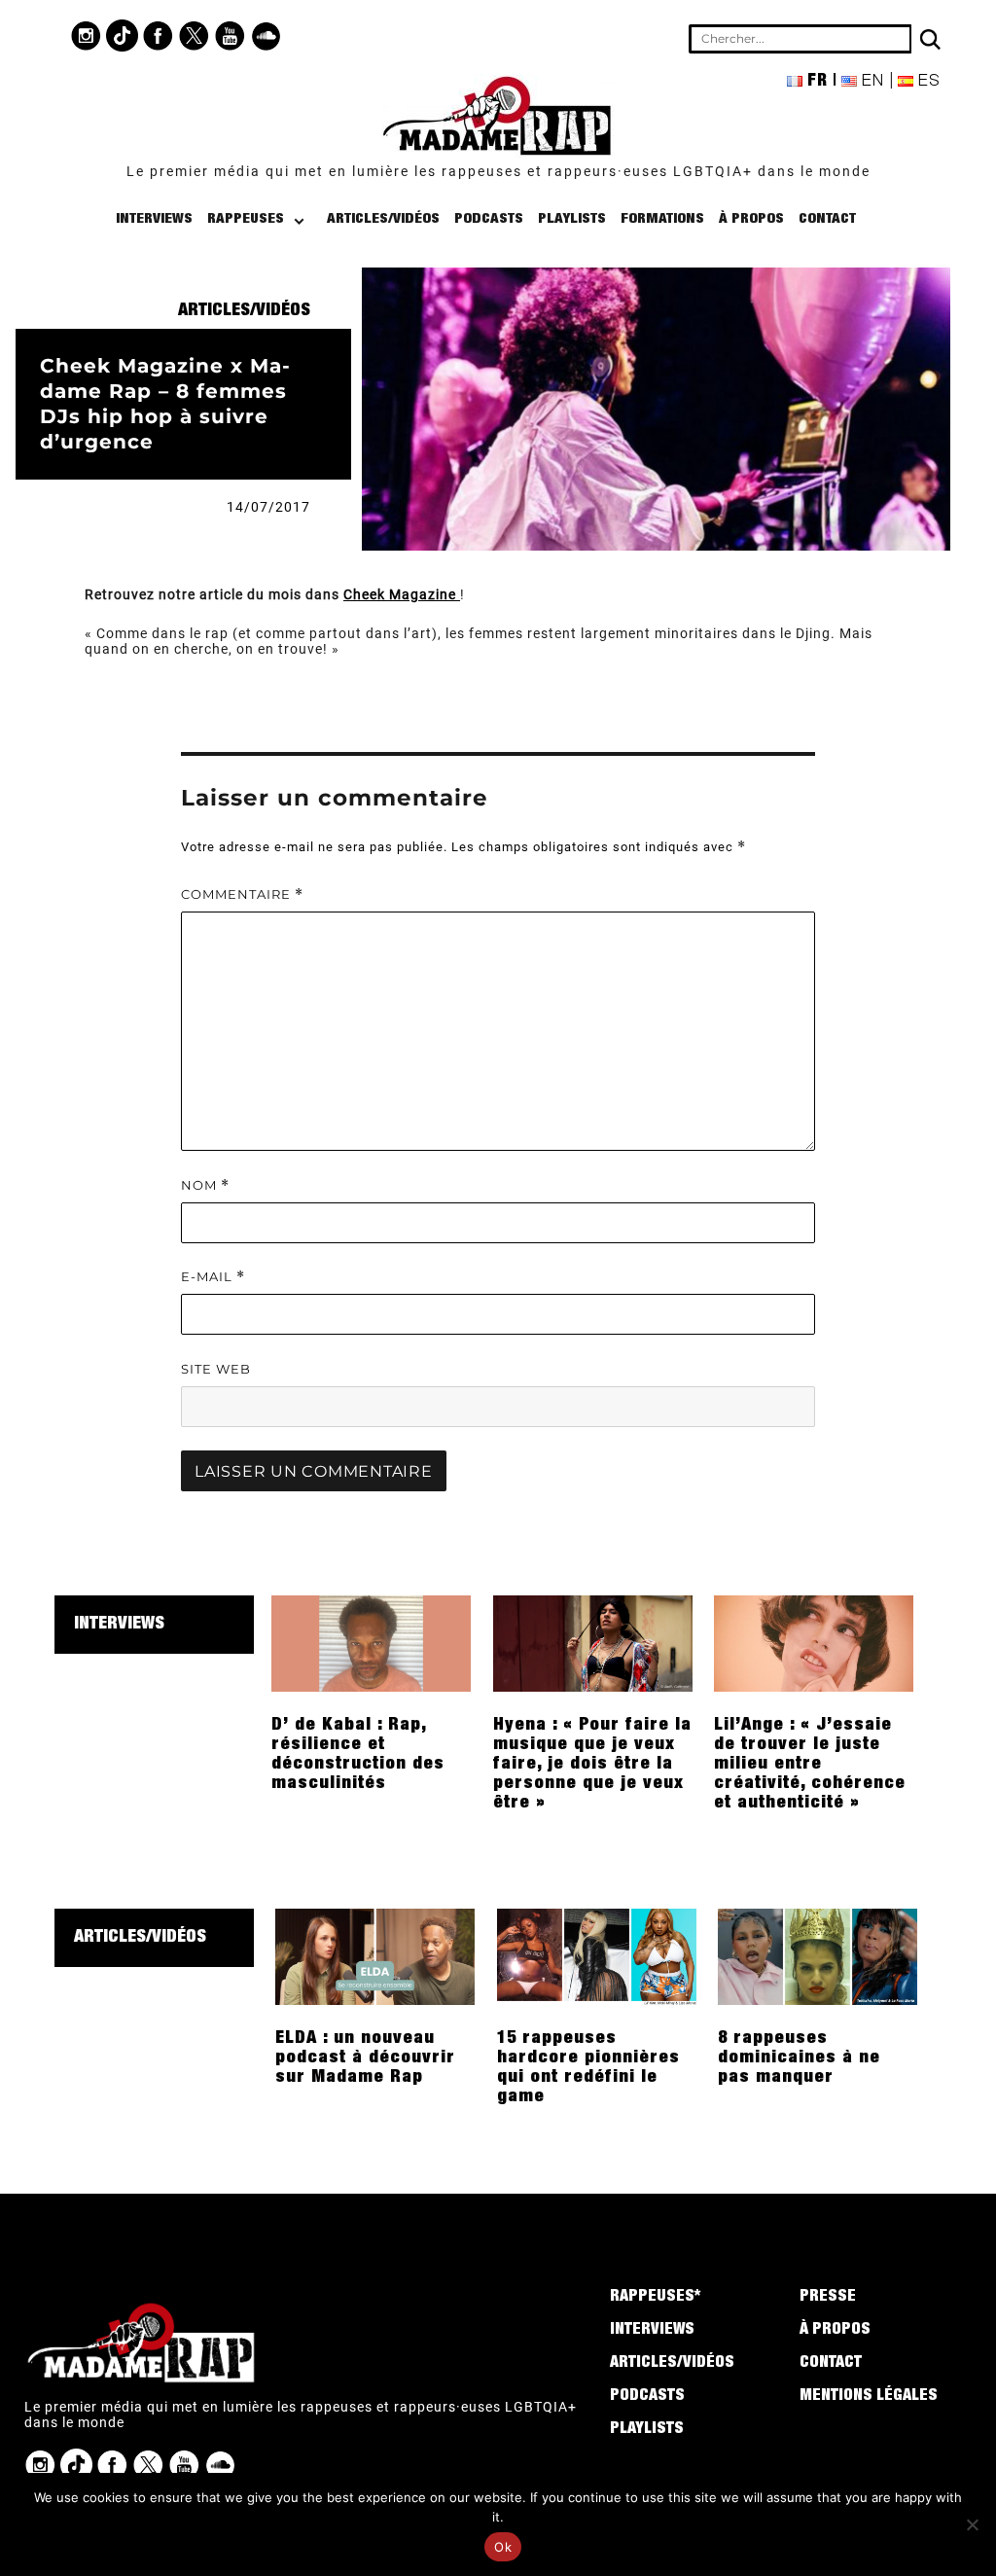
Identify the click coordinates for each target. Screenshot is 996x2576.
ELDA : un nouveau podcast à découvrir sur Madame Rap (365, 2058)
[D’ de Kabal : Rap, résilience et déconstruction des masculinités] (371, 1642)
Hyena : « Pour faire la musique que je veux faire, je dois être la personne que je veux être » (592, 1765)
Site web (216, 1369)
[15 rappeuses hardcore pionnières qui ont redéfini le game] (597, 1955)
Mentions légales (869, 2397)
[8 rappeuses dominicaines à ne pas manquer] (818, 1955)
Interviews (154, 219)
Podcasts (489, 219)
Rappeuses (246, 219)
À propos (751, 219)
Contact (827, 219)
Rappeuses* (655, 2298)
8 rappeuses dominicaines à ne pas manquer (799, 2058)
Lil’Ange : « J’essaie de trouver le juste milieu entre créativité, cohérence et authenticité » (810, 1765)
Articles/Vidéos (383, 219)
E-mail (213, 1277)
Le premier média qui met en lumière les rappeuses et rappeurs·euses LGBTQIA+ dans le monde (498, 171)
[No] (972, 2524)
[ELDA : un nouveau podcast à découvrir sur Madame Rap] (375, 1955)
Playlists (572, 219)
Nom (205, 1185)
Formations (662, 219)
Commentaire (242, 894)
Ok (503, 2547)
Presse (828, 2298)
